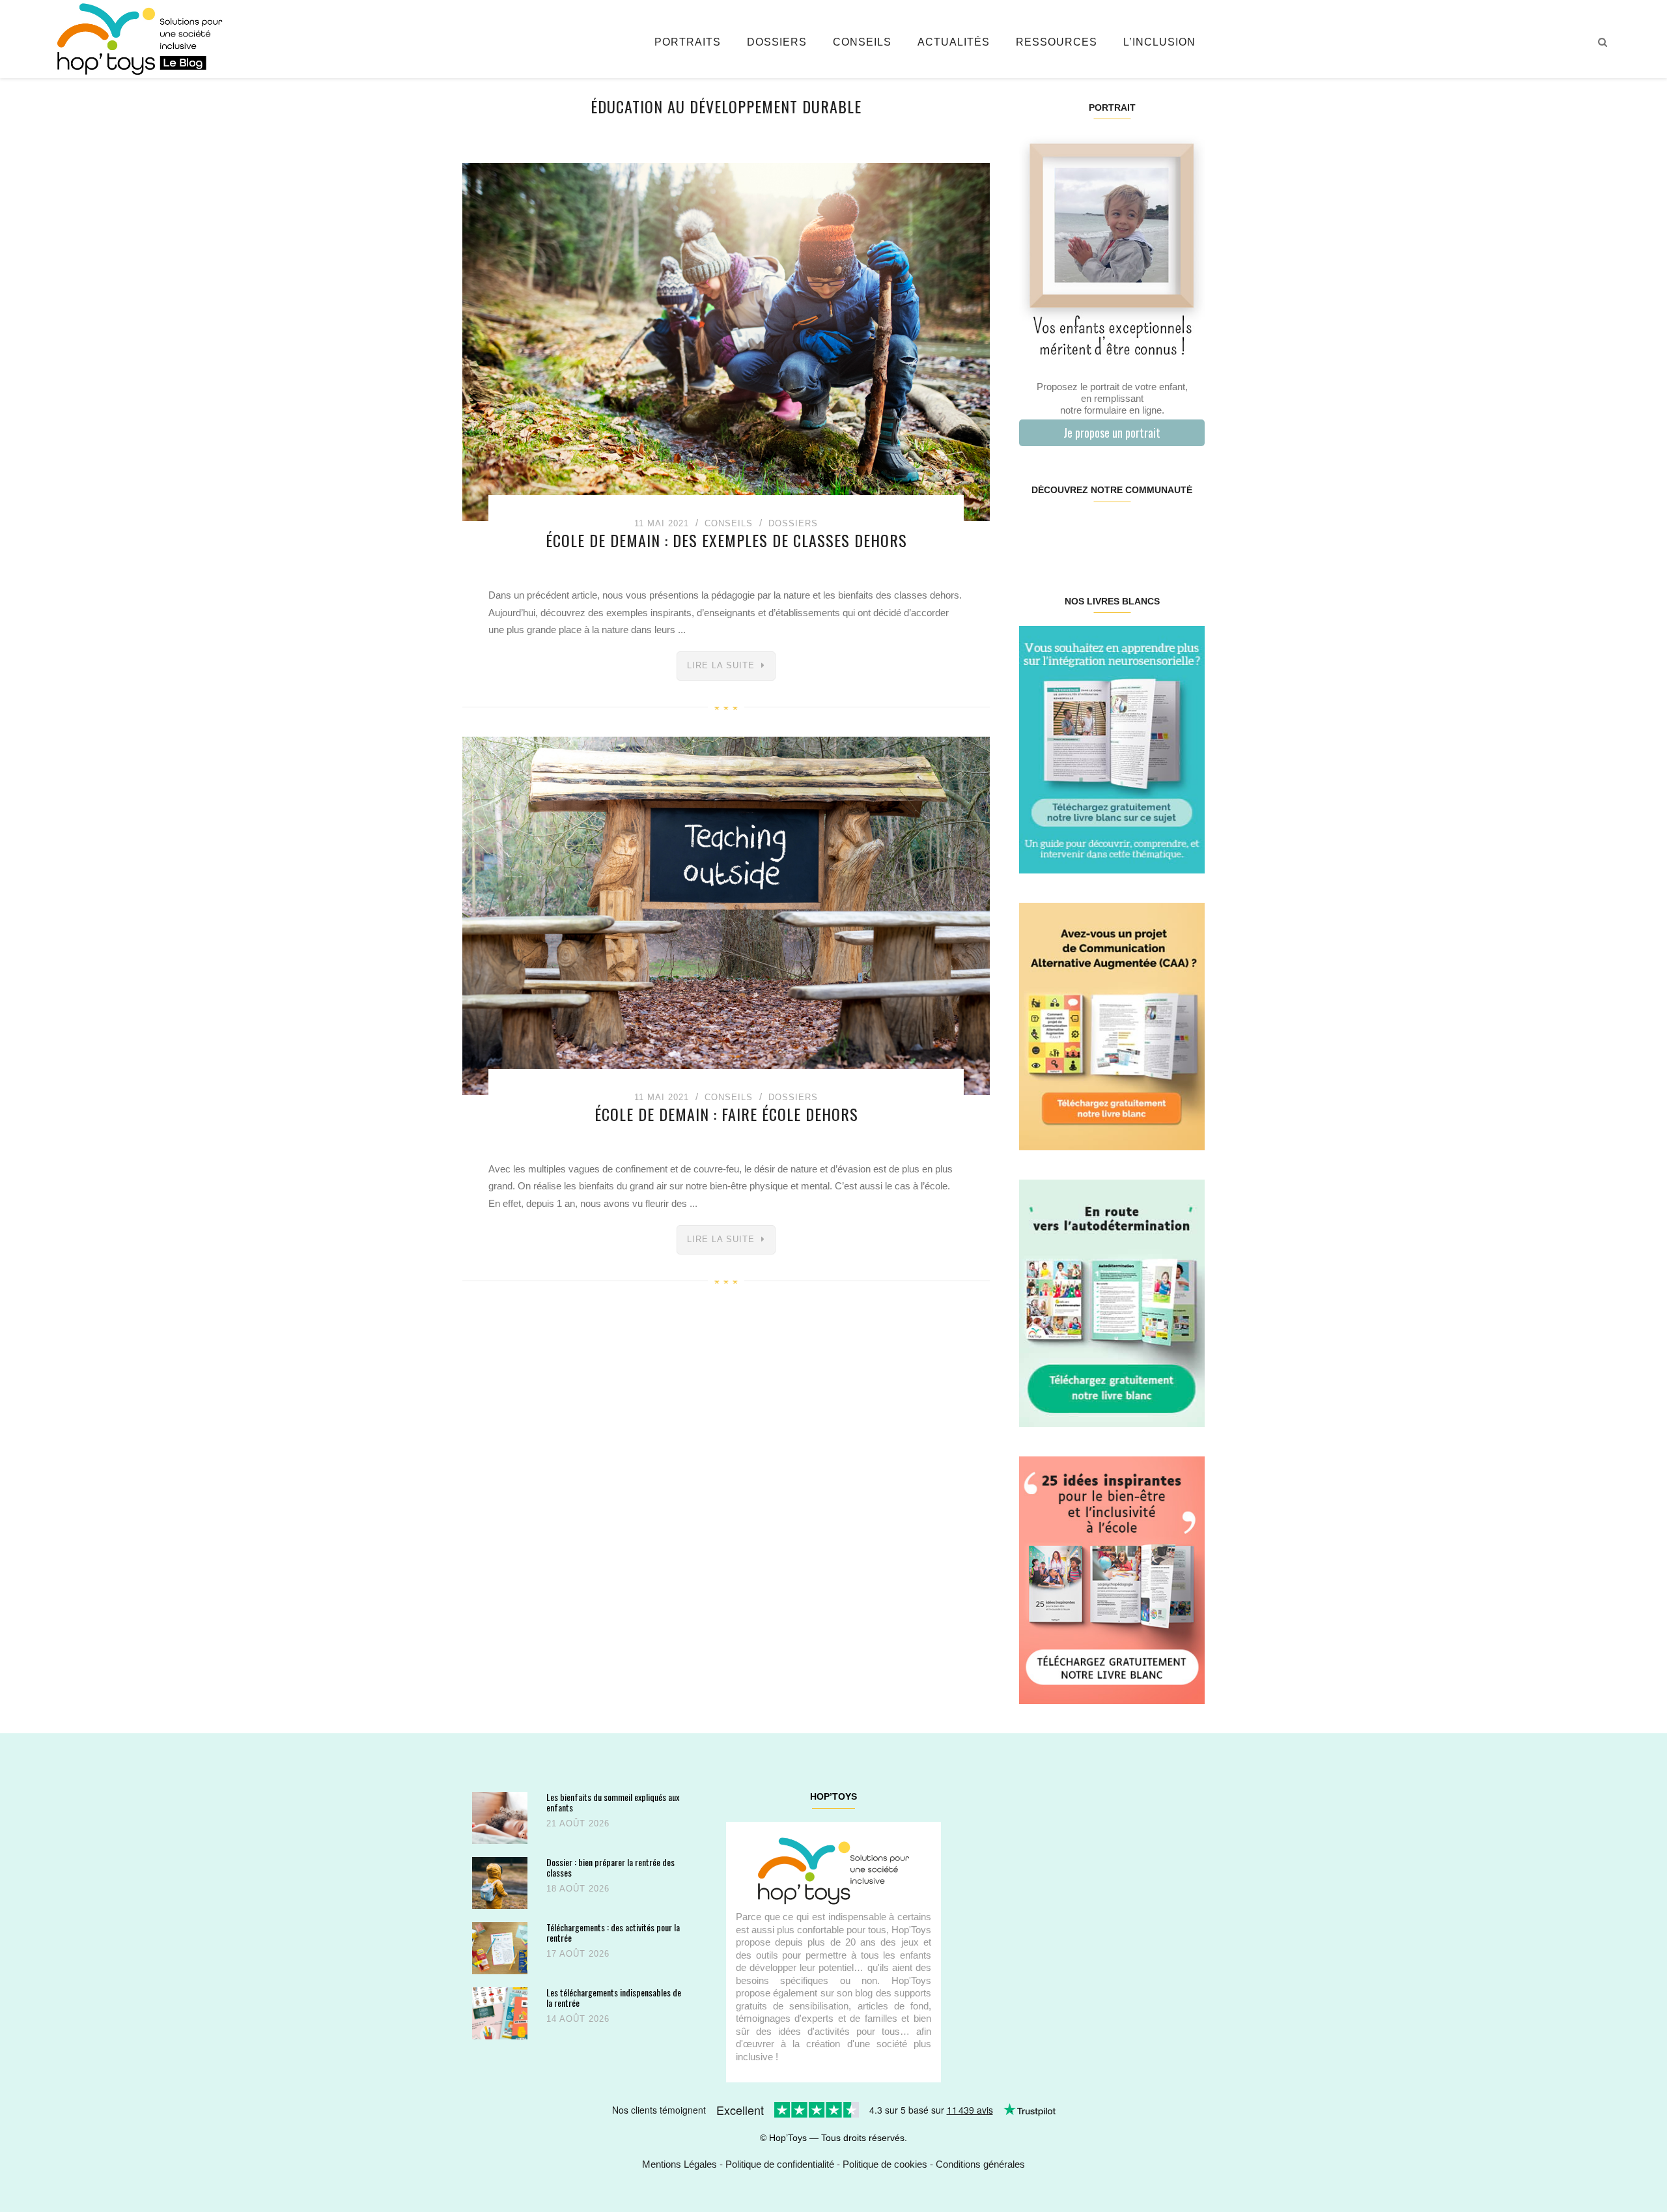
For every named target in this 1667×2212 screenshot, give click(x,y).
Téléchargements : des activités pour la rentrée (613, 1932)
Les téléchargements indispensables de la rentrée (614, 1997)
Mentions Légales (679, 2164)
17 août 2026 (578, 1954)
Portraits (688, 42)
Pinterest (1096, 532)
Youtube (1157, 532)
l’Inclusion (1159, 42)
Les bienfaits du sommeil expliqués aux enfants (613, 1802)
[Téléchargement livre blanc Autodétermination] (1112, 1302)
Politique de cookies (885, 2164)
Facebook (1034, 532)
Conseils (862, 42)
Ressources (1057, 42)
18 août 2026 (578, 1889)
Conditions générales (980, 2164)
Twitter (1188, 532)
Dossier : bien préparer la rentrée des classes (610, 1867)
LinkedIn (1127, 532)
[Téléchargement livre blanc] (1112, 749)
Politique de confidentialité (780, 2164)
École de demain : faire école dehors (726, 1114)
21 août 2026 (578, 1823)
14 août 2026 (578, 2019)
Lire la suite (721, 665)
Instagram (1065, 532)
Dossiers (777, 42)
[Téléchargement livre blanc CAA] (1112, 1026)
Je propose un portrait (1112, 432)
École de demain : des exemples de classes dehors (726, 540)
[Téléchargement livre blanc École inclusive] (1112, 1579)
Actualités (954, 42)
